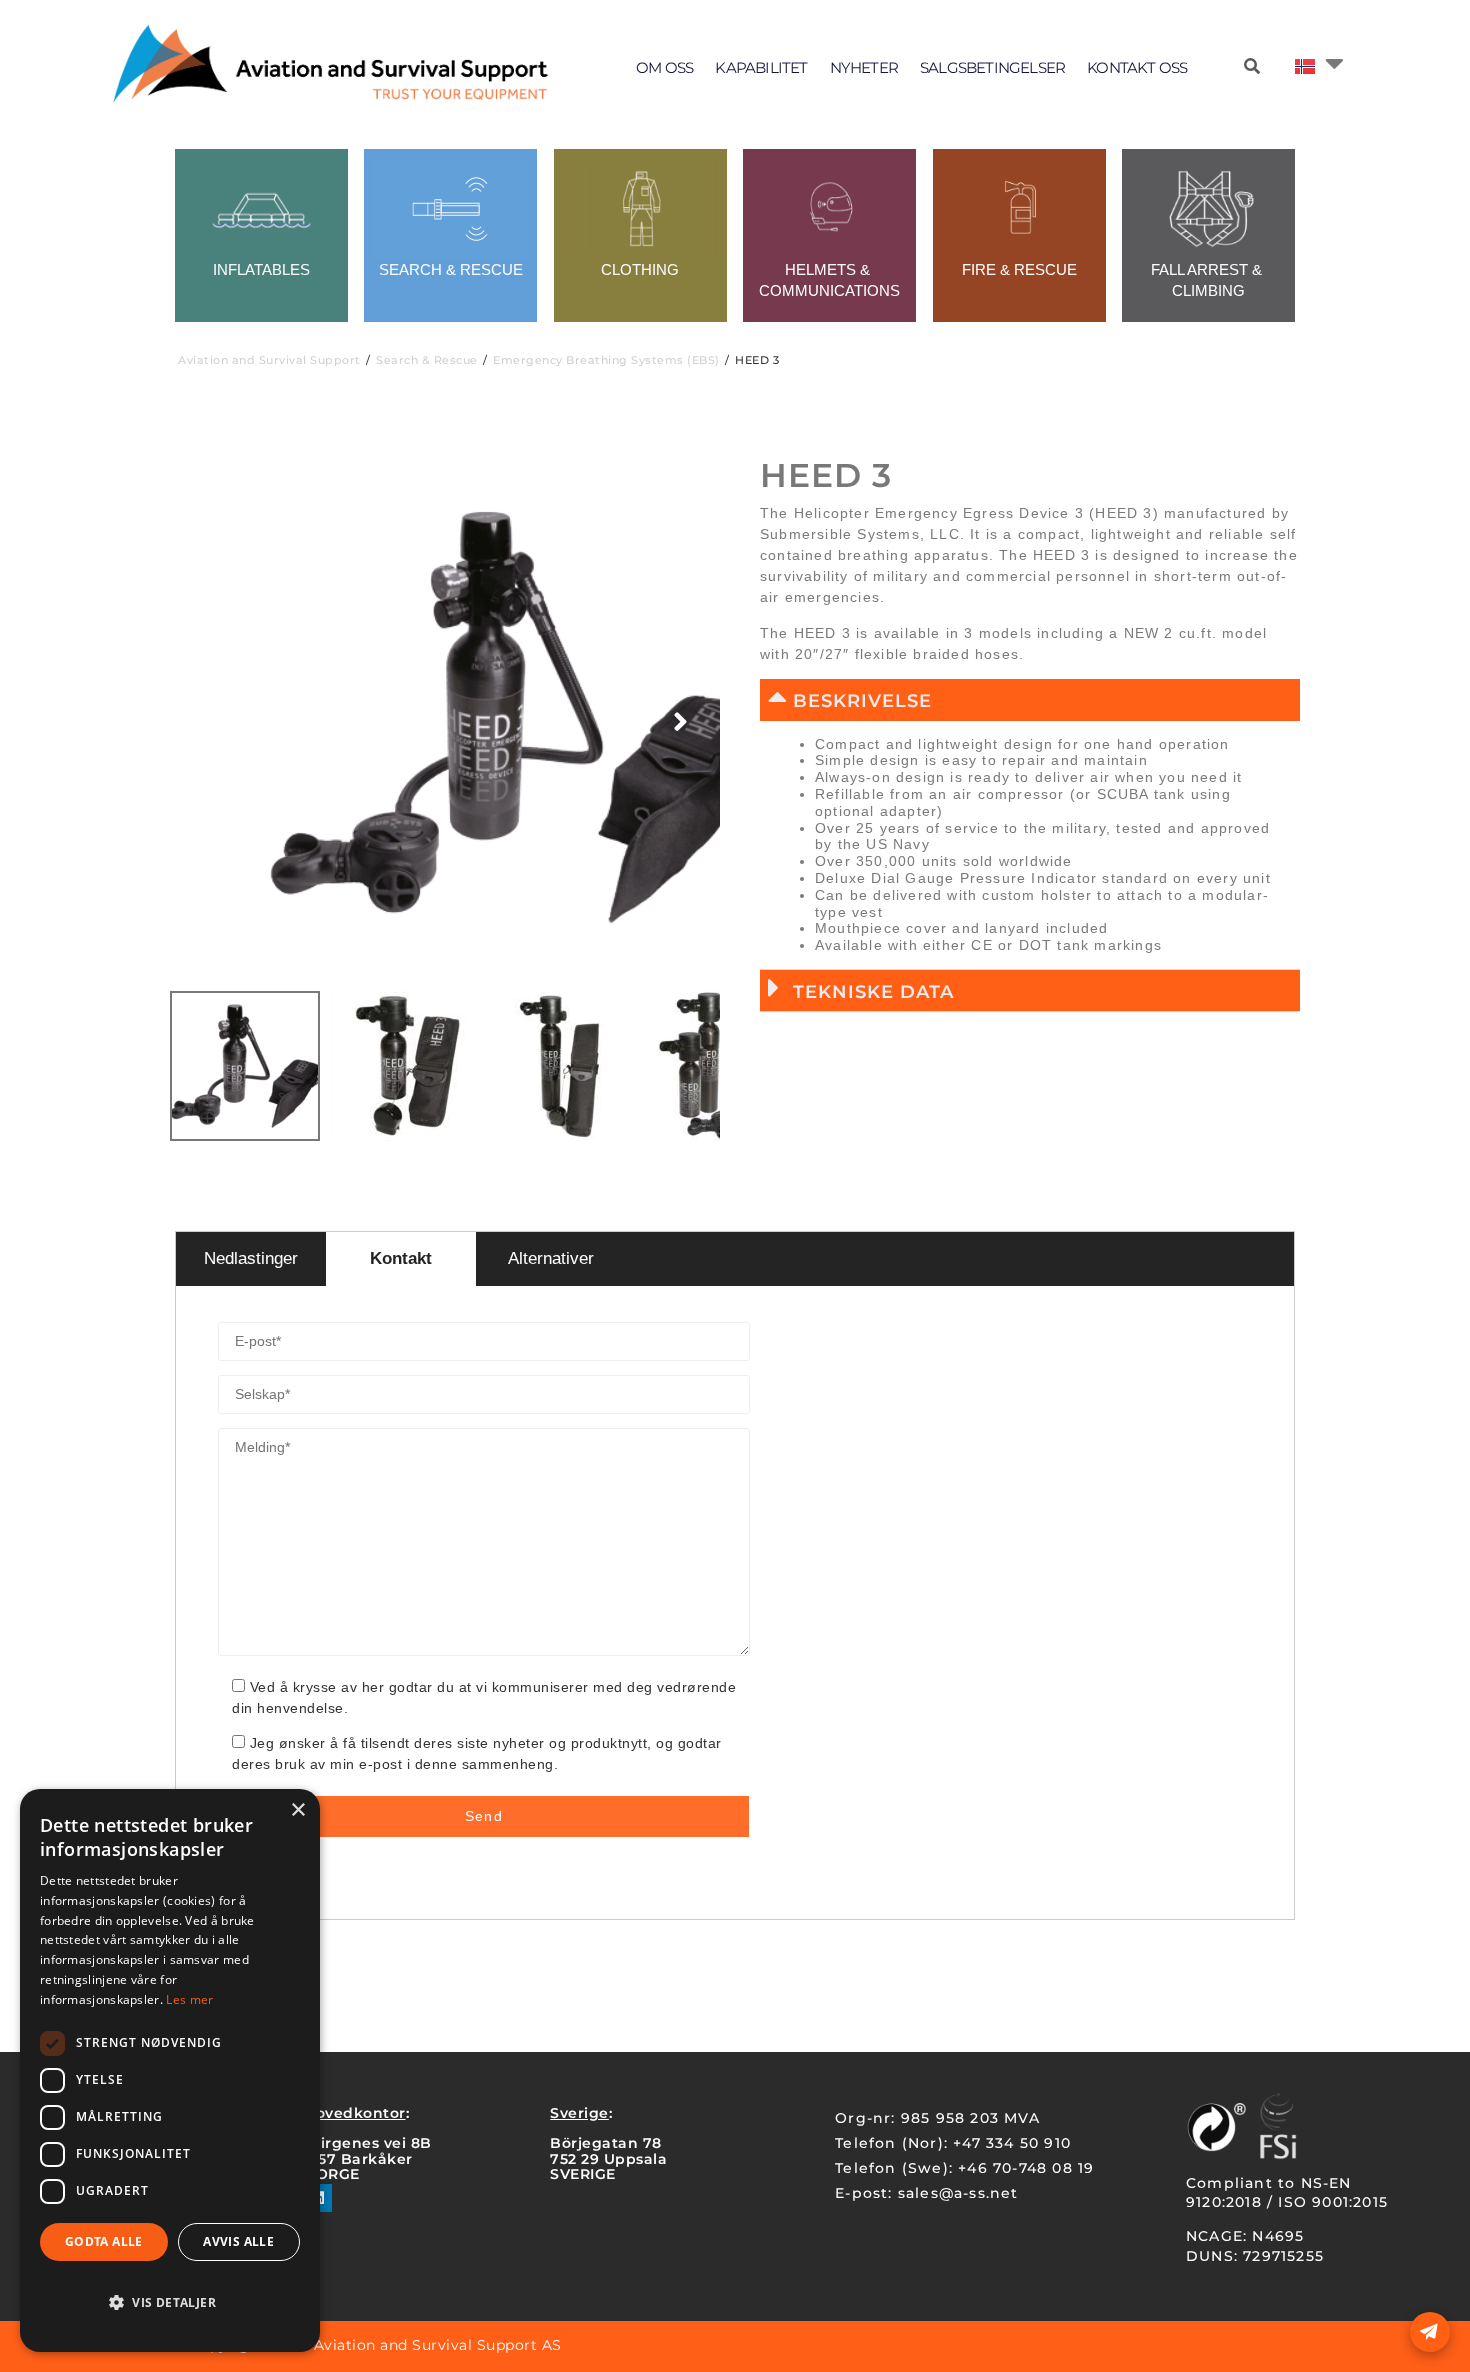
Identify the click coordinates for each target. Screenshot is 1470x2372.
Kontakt (401, 1258)
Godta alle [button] (104, 2241)
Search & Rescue (427, 360)
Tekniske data (873, 992)
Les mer (189, 1999)
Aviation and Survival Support (269, 360)
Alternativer (551, 1258)
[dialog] (170, 2070)
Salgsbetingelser (992, 67)
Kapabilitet (761, 67)
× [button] (297, 1810)
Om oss (664, 67)
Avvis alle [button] (238, 2241)
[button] (1030, 699)
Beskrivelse (862, 701)
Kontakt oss (1137, 67)
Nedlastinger (251, 1258)
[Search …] (1252, 67)
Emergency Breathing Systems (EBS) (606, 360)
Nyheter (864, 67)
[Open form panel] (1430, 2332)
